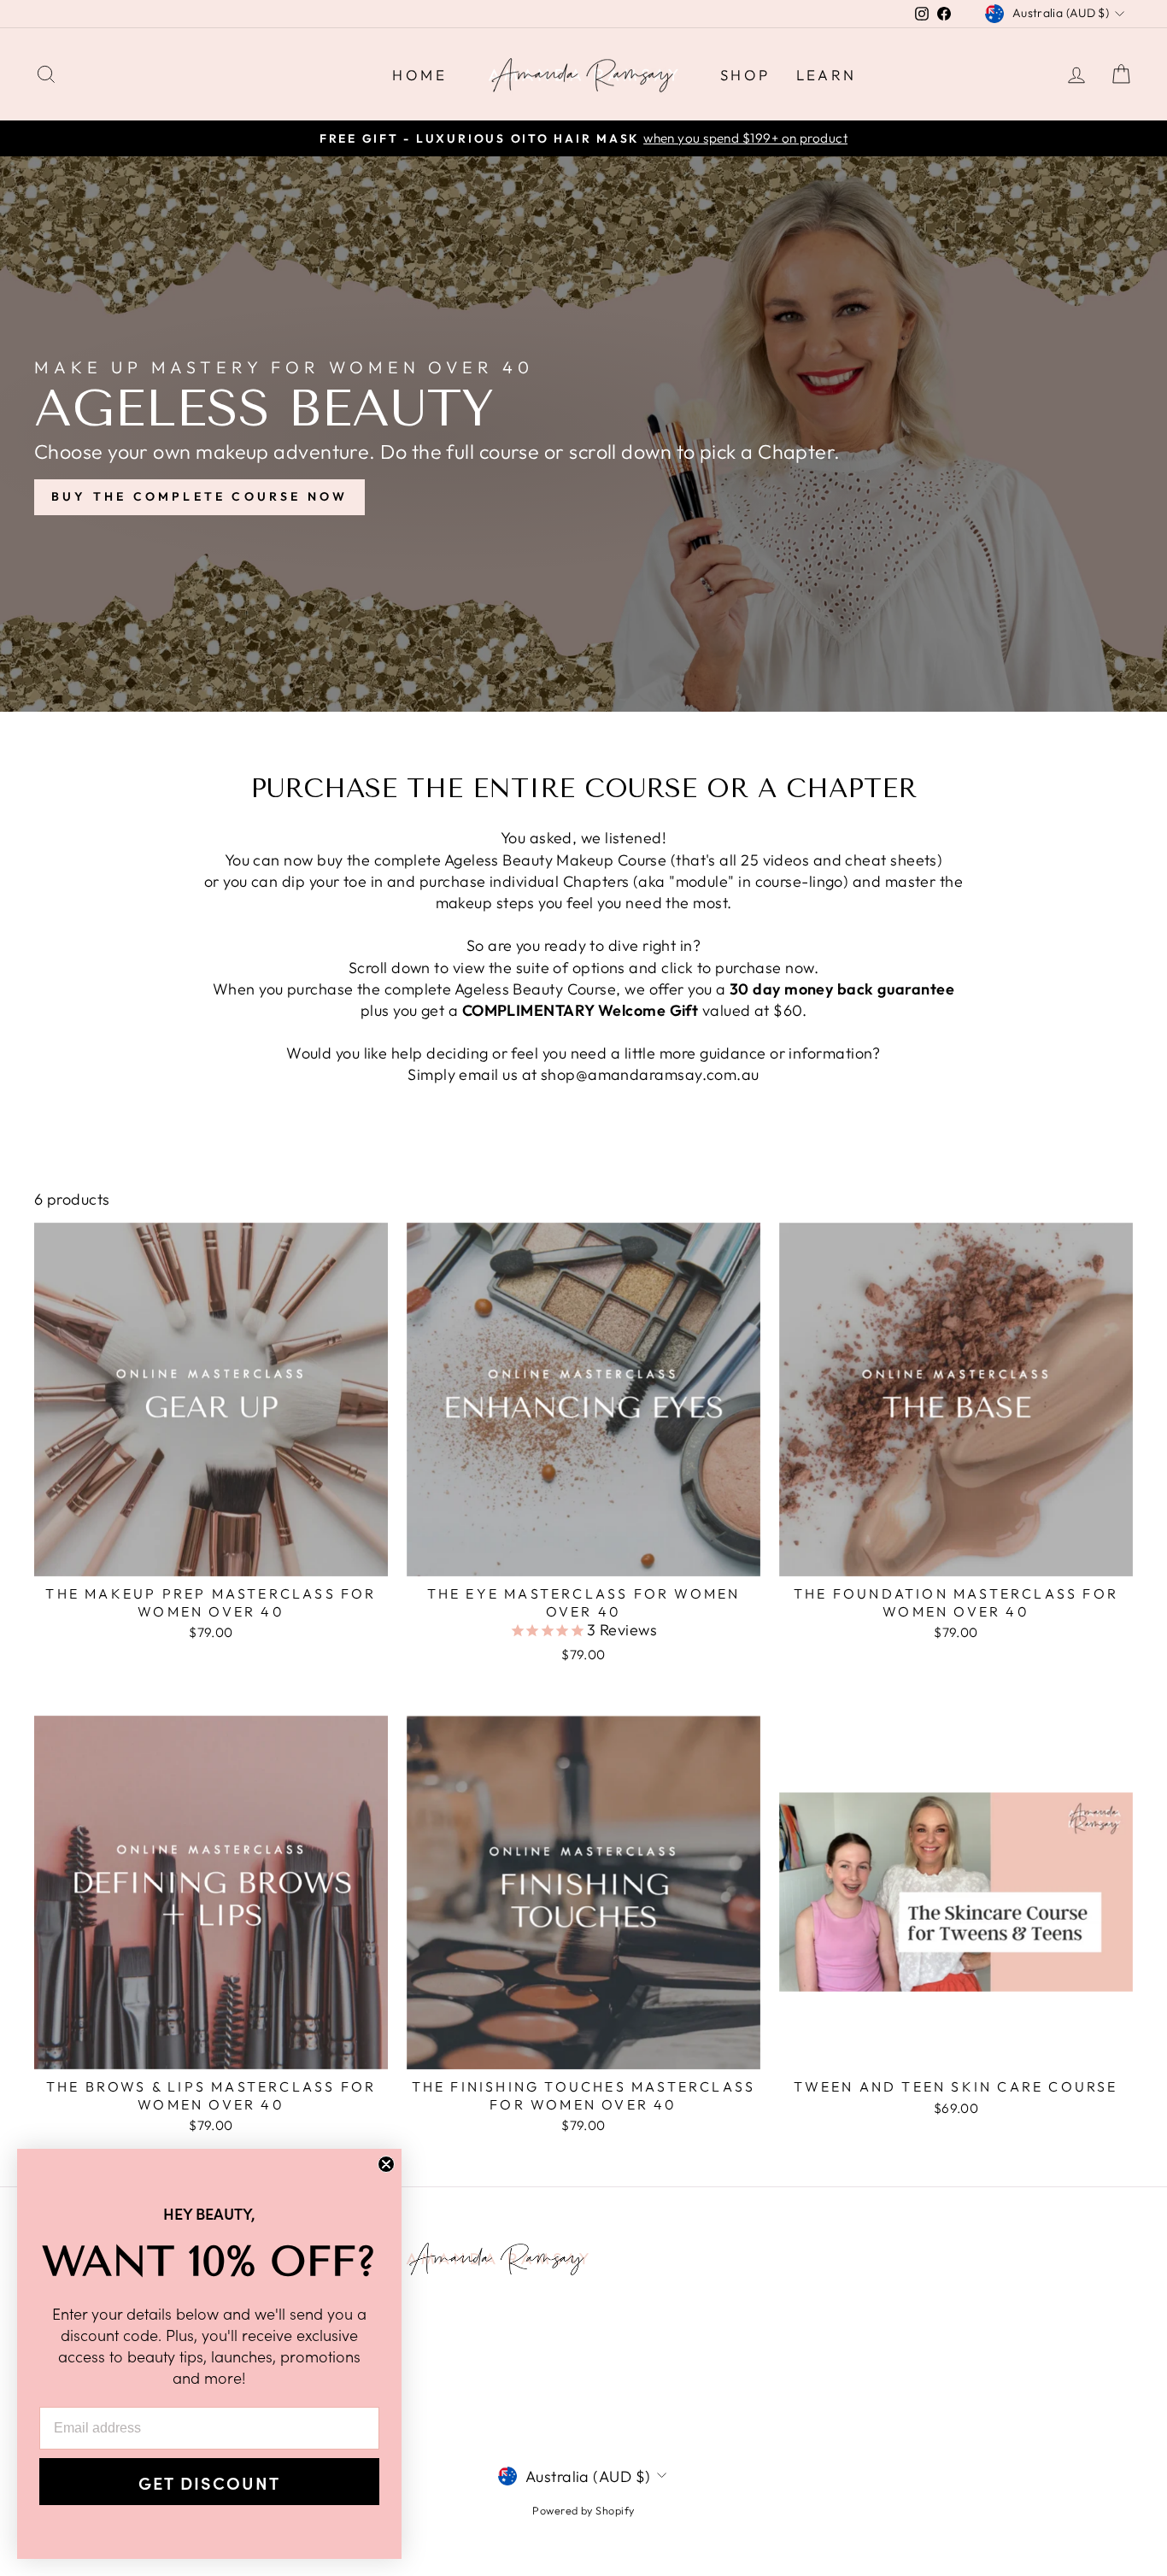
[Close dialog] (386, 2164)
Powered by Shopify (583, 2510)
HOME (419, 75)
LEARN (827, 75)
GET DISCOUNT (209, 2482)
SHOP (745, 75)
